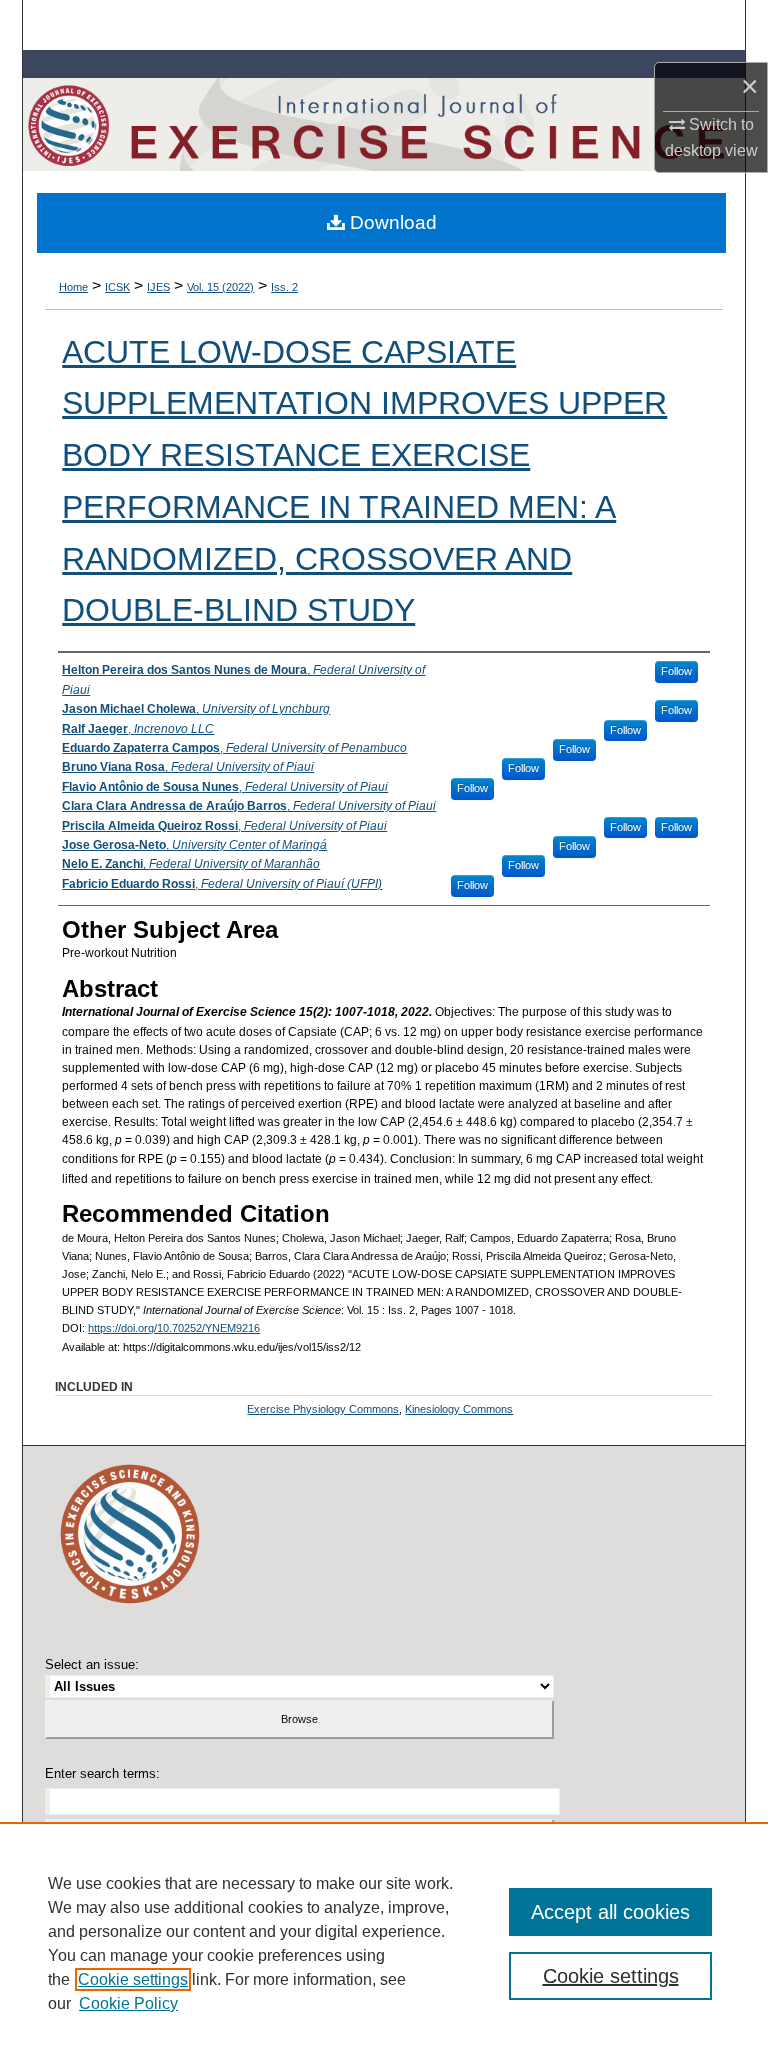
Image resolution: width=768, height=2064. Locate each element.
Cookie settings (133, 1979)
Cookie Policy (128, 2003)
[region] (384, 1943)
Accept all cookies (610, 1912)
